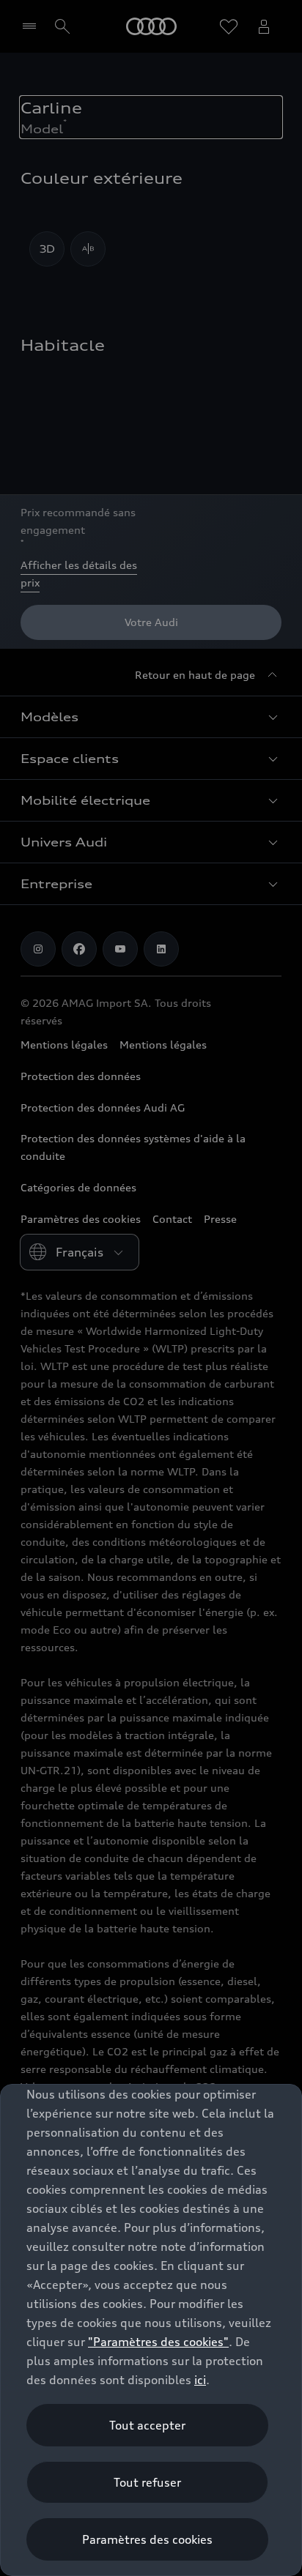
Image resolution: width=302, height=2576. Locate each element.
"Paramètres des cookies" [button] (158, 2342)
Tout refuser (147, 2482)
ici (200, 2380)
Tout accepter (147, 2425)
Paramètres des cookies (147, 2539)
